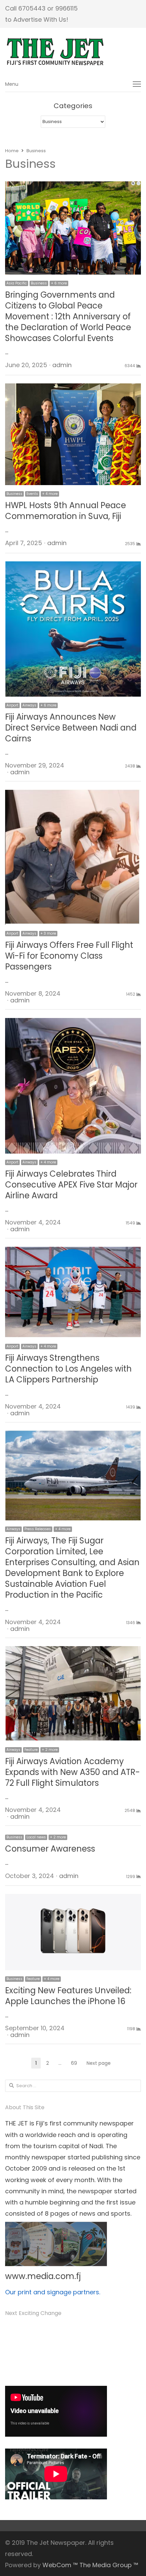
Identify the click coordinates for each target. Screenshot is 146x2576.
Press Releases (38, 1529)
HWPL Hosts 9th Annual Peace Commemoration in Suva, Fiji (66, 511)
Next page (99, 2063)
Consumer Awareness (50, 1849)
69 (76, 2064)
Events (32, 494)
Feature (31, 1750)
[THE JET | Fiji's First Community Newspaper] (73, 52)
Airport (12, 705)
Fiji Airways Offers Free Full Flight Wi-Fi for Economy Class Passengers (69, 956)
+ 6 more (59, 283)
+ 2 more (50, 1750)
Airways (29, 705)
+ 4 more (50, 494)
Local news (36, 1837)
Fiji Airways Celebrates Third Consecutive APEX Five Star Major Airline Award (71, 1185)
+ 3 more (48, 933)
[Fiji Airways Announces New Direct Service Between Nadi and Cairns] (73, 567)
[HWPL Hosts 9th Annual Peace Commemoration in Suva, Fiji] (73, 389)
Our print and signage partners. (53, 2292)
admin (62, 365)
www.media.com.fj (43, 2276)
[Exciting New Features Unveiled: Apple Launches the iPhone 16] (73, 1900)
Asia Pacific (17, 283)
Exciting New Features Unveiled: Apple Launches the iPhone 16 (68, 1996)
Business (39, 283)
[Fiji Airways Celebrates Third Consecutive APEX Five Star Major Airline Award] (73, 1023)
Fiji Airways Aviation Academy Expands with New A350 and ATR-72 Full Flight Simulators (72, 1772)
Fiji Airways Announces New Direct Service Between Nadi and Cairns (71, 728)
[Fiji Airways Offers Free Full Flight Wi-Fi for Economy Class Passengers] (73, 795)
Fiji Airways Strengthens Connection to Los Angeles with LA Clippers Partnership (68, 1369)
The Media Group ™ (109, 2565)
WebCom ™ (60, 2565)
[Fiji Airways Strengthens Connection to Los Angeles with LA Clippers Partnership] (73, 1252)
